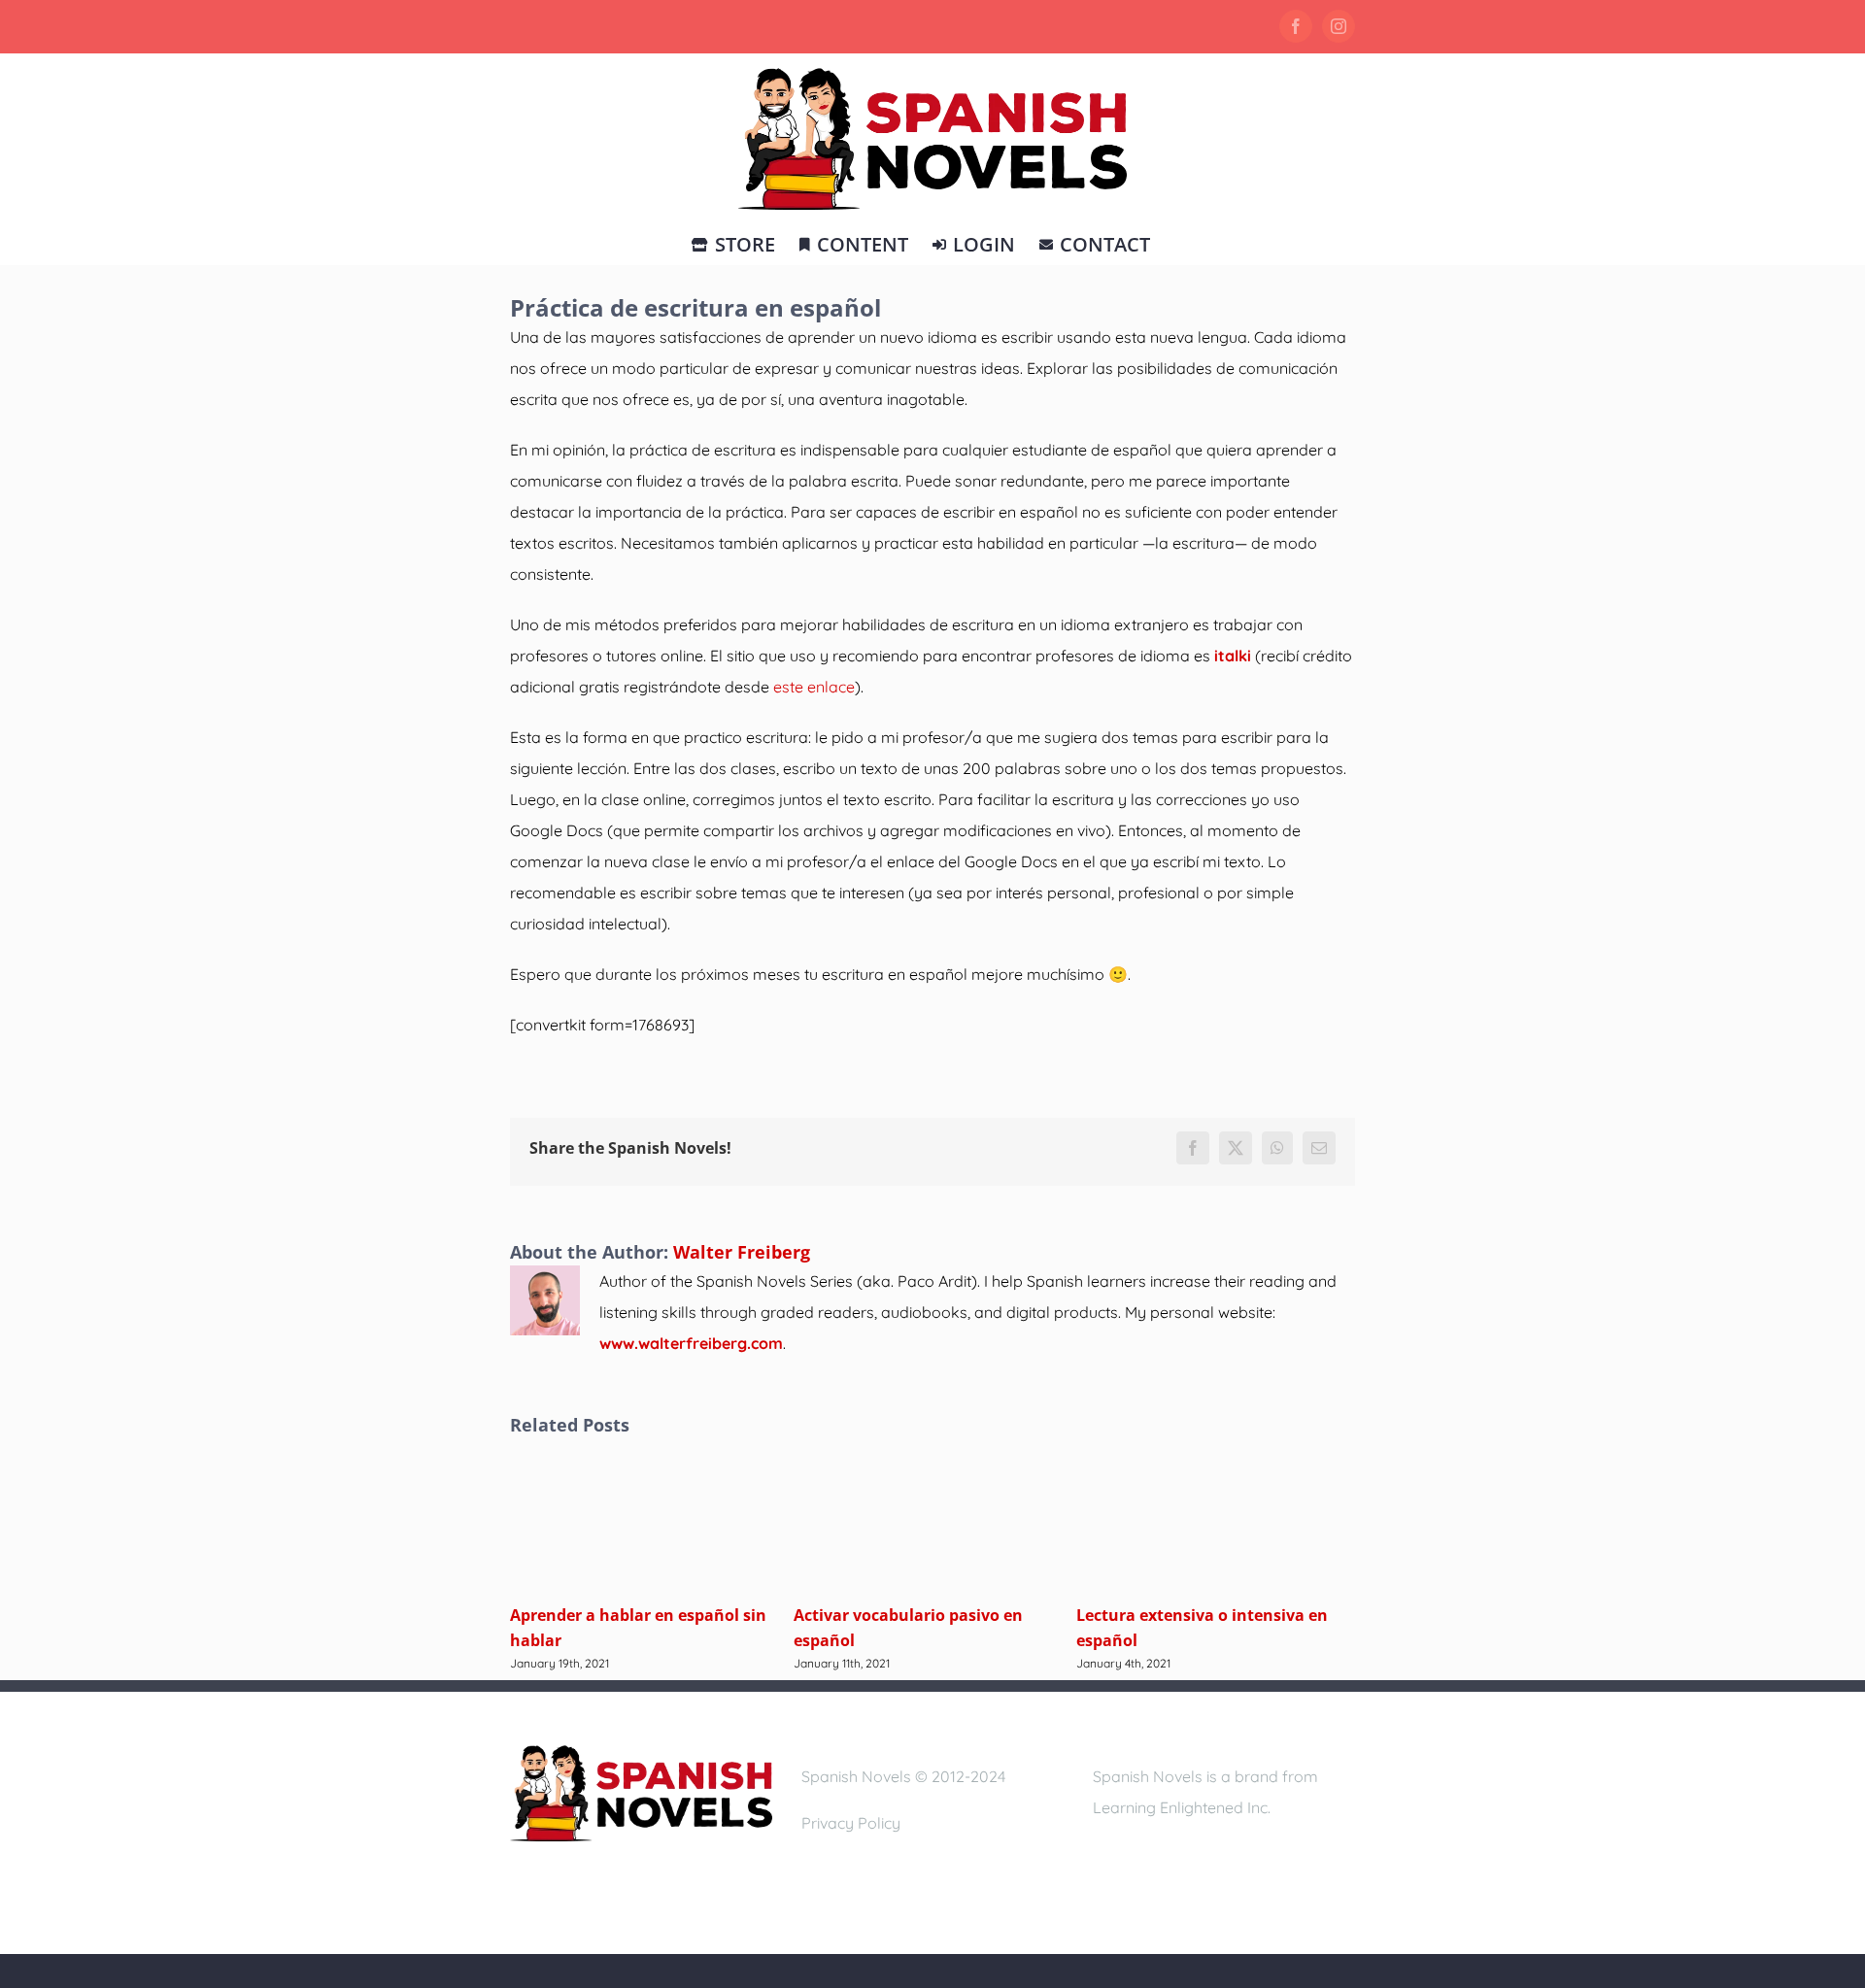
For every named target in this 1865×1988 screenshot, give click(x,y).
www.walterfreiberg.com (691, 1343)
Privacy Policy (851, 1823)
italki (1233, 656)
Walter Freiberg (742, 1252)
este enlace (814, 687)
